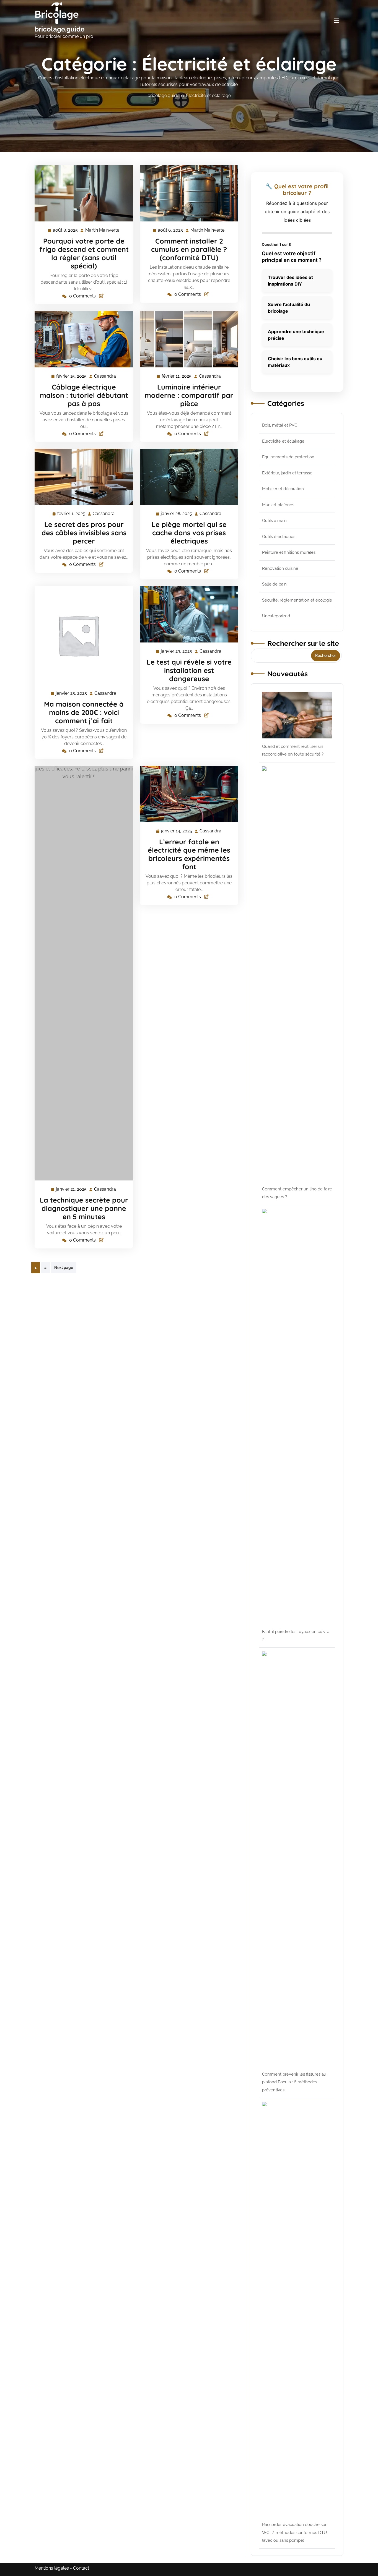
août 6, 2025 (171, 231)
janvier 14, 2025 (177, 832)
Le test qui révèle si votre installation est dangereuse (189, 670)
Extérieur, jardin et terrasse (287, 473)
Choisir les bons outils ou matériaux (295, 362)
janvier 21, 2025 (72, 1190)
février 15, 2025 (72, 377)
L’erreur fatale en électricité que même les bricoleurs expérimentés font (189, 854)
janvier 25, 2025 (72, 694)
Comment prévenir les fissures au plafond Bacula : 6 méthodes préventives (294, 2082)
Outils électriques (279, 537)
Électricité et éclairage (208, 96)
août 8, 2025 (66, 231)
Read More (81, 194)
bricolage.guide (59, 29)
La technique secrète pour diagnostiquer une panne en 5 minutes (84, 1208)
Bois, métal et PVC (280, 425)
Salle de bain (274, 584)
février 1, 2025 (72, 514)
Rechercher (326, 655)
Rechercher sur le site (303, 643)
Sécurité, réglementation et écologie (297, 600)
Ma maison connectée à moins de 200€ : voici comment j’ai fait (84, 712)
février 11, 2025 (177, 377)
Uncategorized (276, 616)
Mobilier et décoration (283, 489)
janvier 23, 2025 (177, 652)
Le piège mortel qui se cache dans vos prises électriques (189, 533)
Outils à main (274, 521)
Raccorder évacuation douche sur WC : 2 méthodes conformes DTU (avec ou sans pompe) (294, 2532)
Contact (81, 2568)
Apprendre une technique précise (296, 335)
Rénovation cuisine (280, 568)
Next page (64, 1268)
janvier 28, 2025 (177, 514)
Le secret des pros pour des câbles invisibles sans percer (84, 533)
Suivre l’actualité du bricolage (289, 308)
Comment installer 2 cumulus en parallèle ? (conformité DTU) (189, 249)
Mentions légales (52, 2568)
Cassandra (105, 376)
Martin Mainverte (103, 231)
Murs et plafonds (278, 505)
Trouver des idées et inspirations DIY (290, 281)
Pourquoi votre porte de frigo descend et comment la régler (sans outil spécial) (84, 253)
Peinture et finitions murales (289, 552)
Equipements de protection (288, 457)
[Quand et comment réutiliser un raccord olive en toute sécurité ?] (297, 715)
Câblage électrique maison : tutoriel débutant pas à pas (84, 395)
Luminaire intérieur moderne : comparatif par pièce (189, 395)
